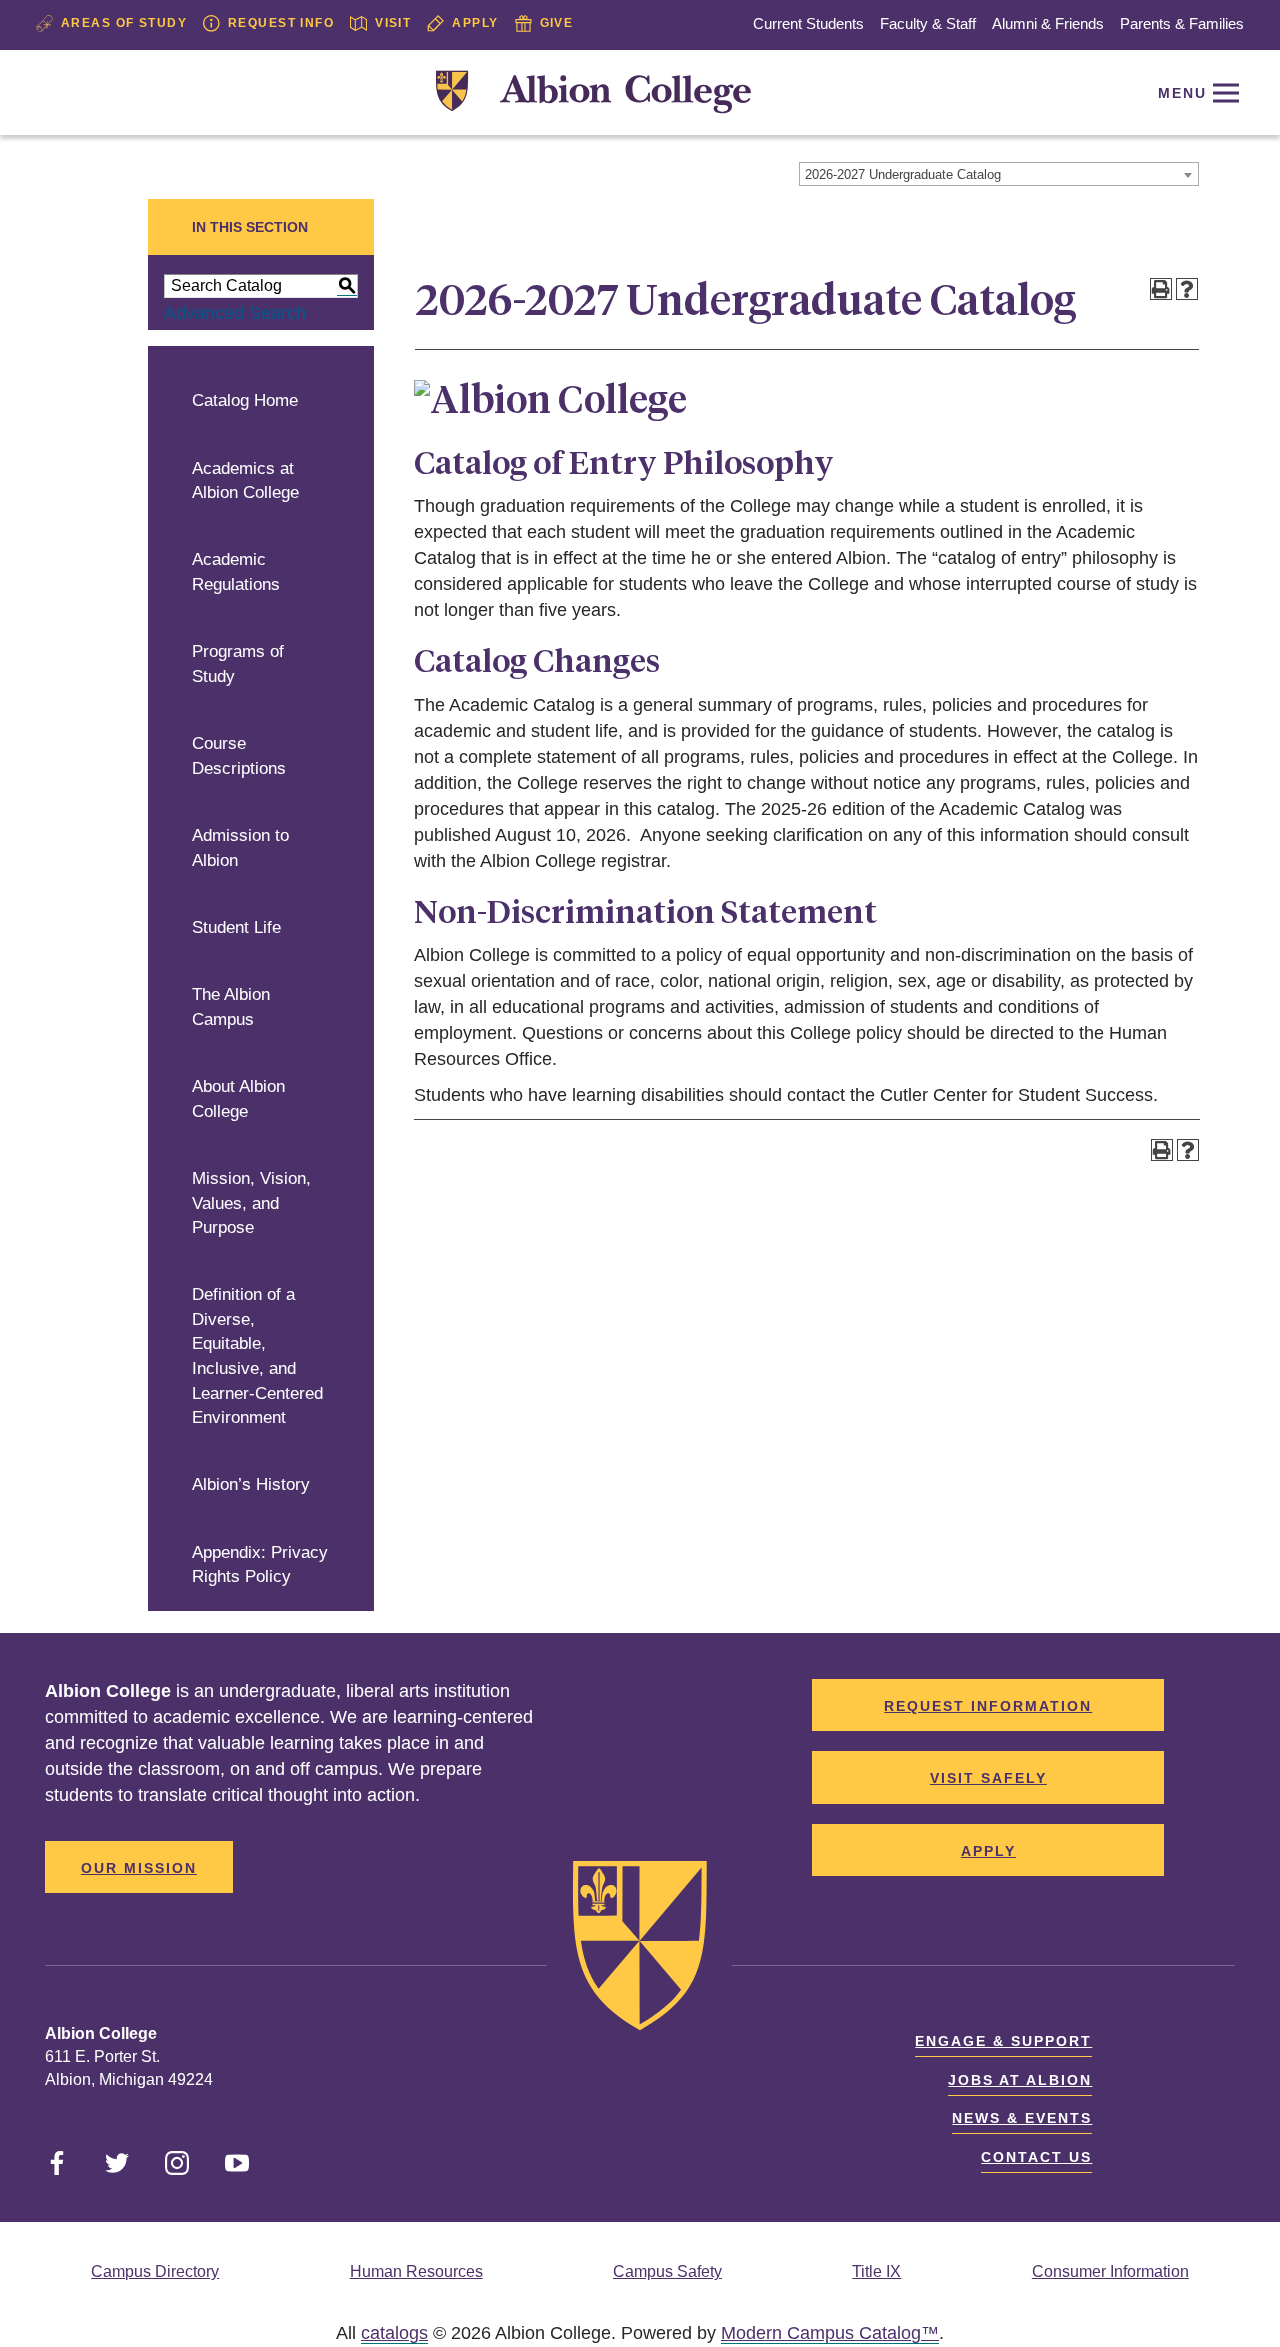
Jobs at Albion (1020, 2080)
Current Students (808, 23)
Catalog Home (245, 400)
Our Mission (139, 1868)
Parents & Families (1182, 23)
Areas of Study (124, 23)
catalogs (394, 2333)
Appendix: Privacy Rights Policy (260, 1565)
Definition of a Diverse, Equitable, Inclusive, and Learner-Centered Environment (257, 1356)
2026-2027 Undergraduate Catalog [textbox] (903, 174)
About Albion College (238, 1099)
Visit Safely (988, 1778)
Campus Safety (667, 2271)
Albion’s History (251, 1484)
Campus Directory (155, 2271)
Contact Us (1036, 2157)
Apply (475, 23)
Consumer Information (1110, 2271)
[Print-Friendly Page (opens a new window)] (1161, 289)
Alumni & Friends (1048, 23)
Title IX (876, 2271)
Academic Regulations (236, 572)
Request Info (281, 23)
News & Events (1022, 2118)
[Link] (593, 92)
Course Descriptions (239, 756)
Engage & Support (1003, 2041)
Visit (393, 23)
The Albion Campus (231, 1007)
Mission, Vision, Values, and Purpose (251, 1203)
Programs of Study (238, 664)
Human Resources (416, 2271)
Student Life (236, 927)
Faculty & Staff (928, 23)
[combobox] (999, 174)
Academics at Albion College (245, 481)
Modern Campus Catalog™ (830, 2333)
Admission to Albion (240, 848)
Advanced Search (235, 313)
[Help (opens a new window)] (1187, 289)
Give (557, 23)
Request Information (988, 1706)
